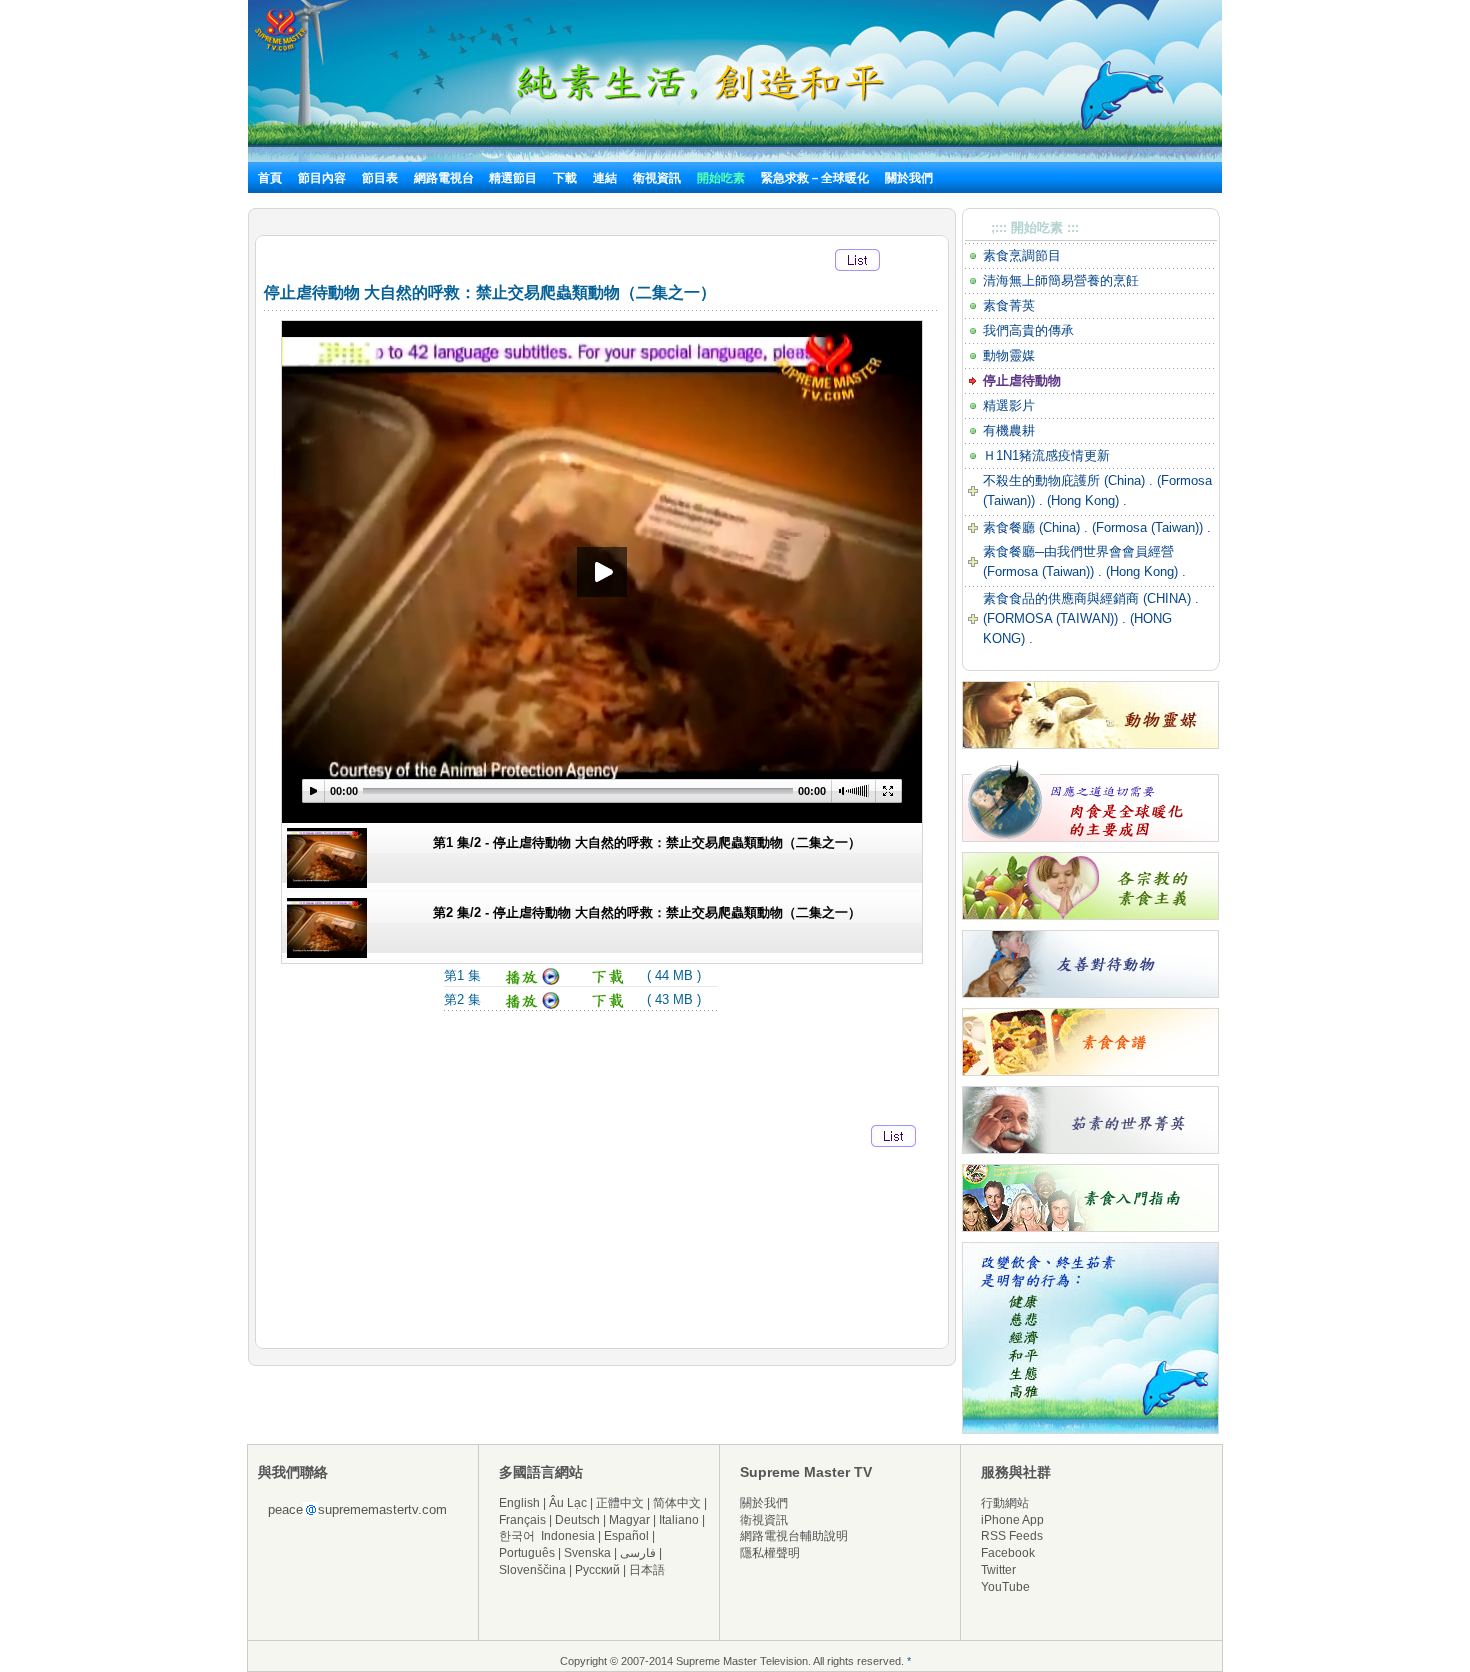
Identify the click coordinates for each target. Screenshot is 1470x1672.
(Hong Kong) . (1085, 500)
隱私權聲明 (770, 1553)
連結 (605, 178)
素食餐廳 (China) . (1037, 527)
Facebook (1008, 1553)
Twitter (998, 1570)
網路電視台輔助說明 (794, 1536)
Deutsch (577, 1520)
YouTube (1005, 1587)
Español (626, 1536)
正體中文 (620, 1503)
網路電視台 (445, 178)
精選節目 (513, 178)
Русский (597, 1570)
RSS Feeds (1012, 1536)
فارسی (638, 1553)
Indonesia (568, 1536)
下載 (565, 178)
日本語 (647, 1570)
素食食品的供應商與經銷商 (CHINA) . (1091, 598)
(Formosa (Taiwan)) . (1151, 527)
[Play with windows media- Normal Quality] (532, 981)
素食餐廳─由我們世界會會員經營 (1078, 551)
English (519, 1503)
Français (522, 1520)
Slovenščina (532, 1570)
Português (527, 1553)
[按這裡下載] (609, 981)
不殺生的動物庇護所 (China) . (1070, 480)
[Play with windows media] (532, 1005)
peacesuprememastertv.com (357, 1509)
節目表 (380, 178)
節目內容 (322, 178)
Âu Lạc (568, 1503)
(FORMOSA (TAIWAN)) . (1054, 618)
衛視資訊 (657, 178)
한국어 (517, 1536)
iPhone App (1012, 1520)
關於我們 (909, 178)
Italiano (679, 1520)
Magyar (629, 1520)
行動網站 (1005, 1503)
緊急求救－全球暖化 (815, 178)
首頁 (270, 178)
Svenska (587, 1553)
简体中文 (677, 1503)
